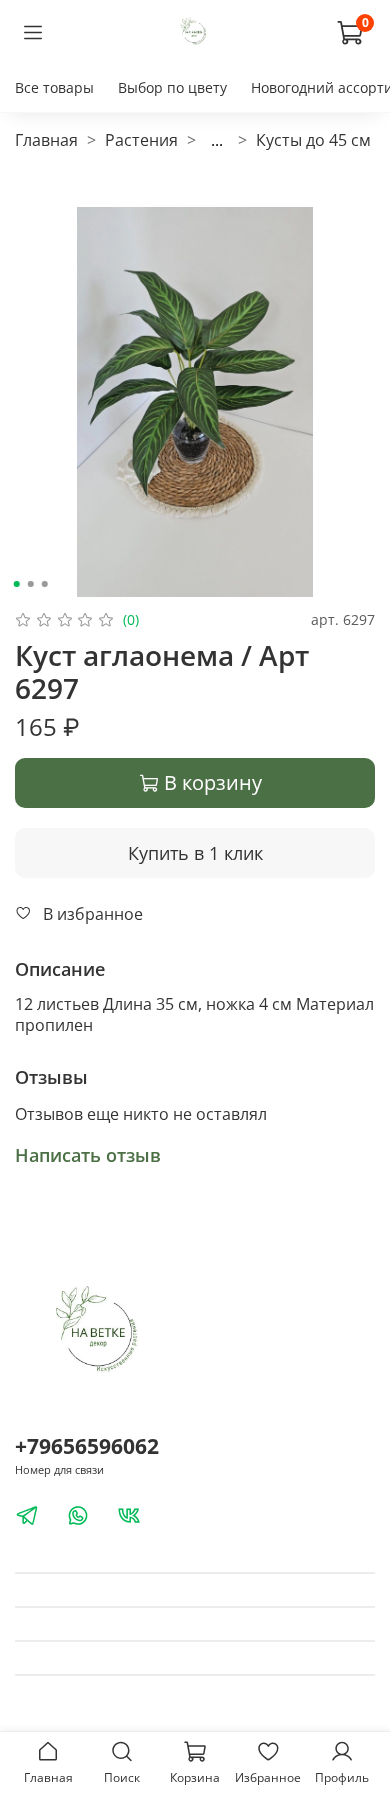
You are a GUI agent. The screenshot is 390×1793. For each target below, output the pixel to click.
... (217, 140)
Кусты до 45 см (313, 140)
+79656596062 (87, 1446)
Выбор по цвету (172, 87)
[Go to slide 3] (45, 584)
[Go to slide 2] (31, 584)
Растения (141, 140)
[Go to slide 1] (17, 584)
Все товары (54, 87)
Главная (46, 140)
